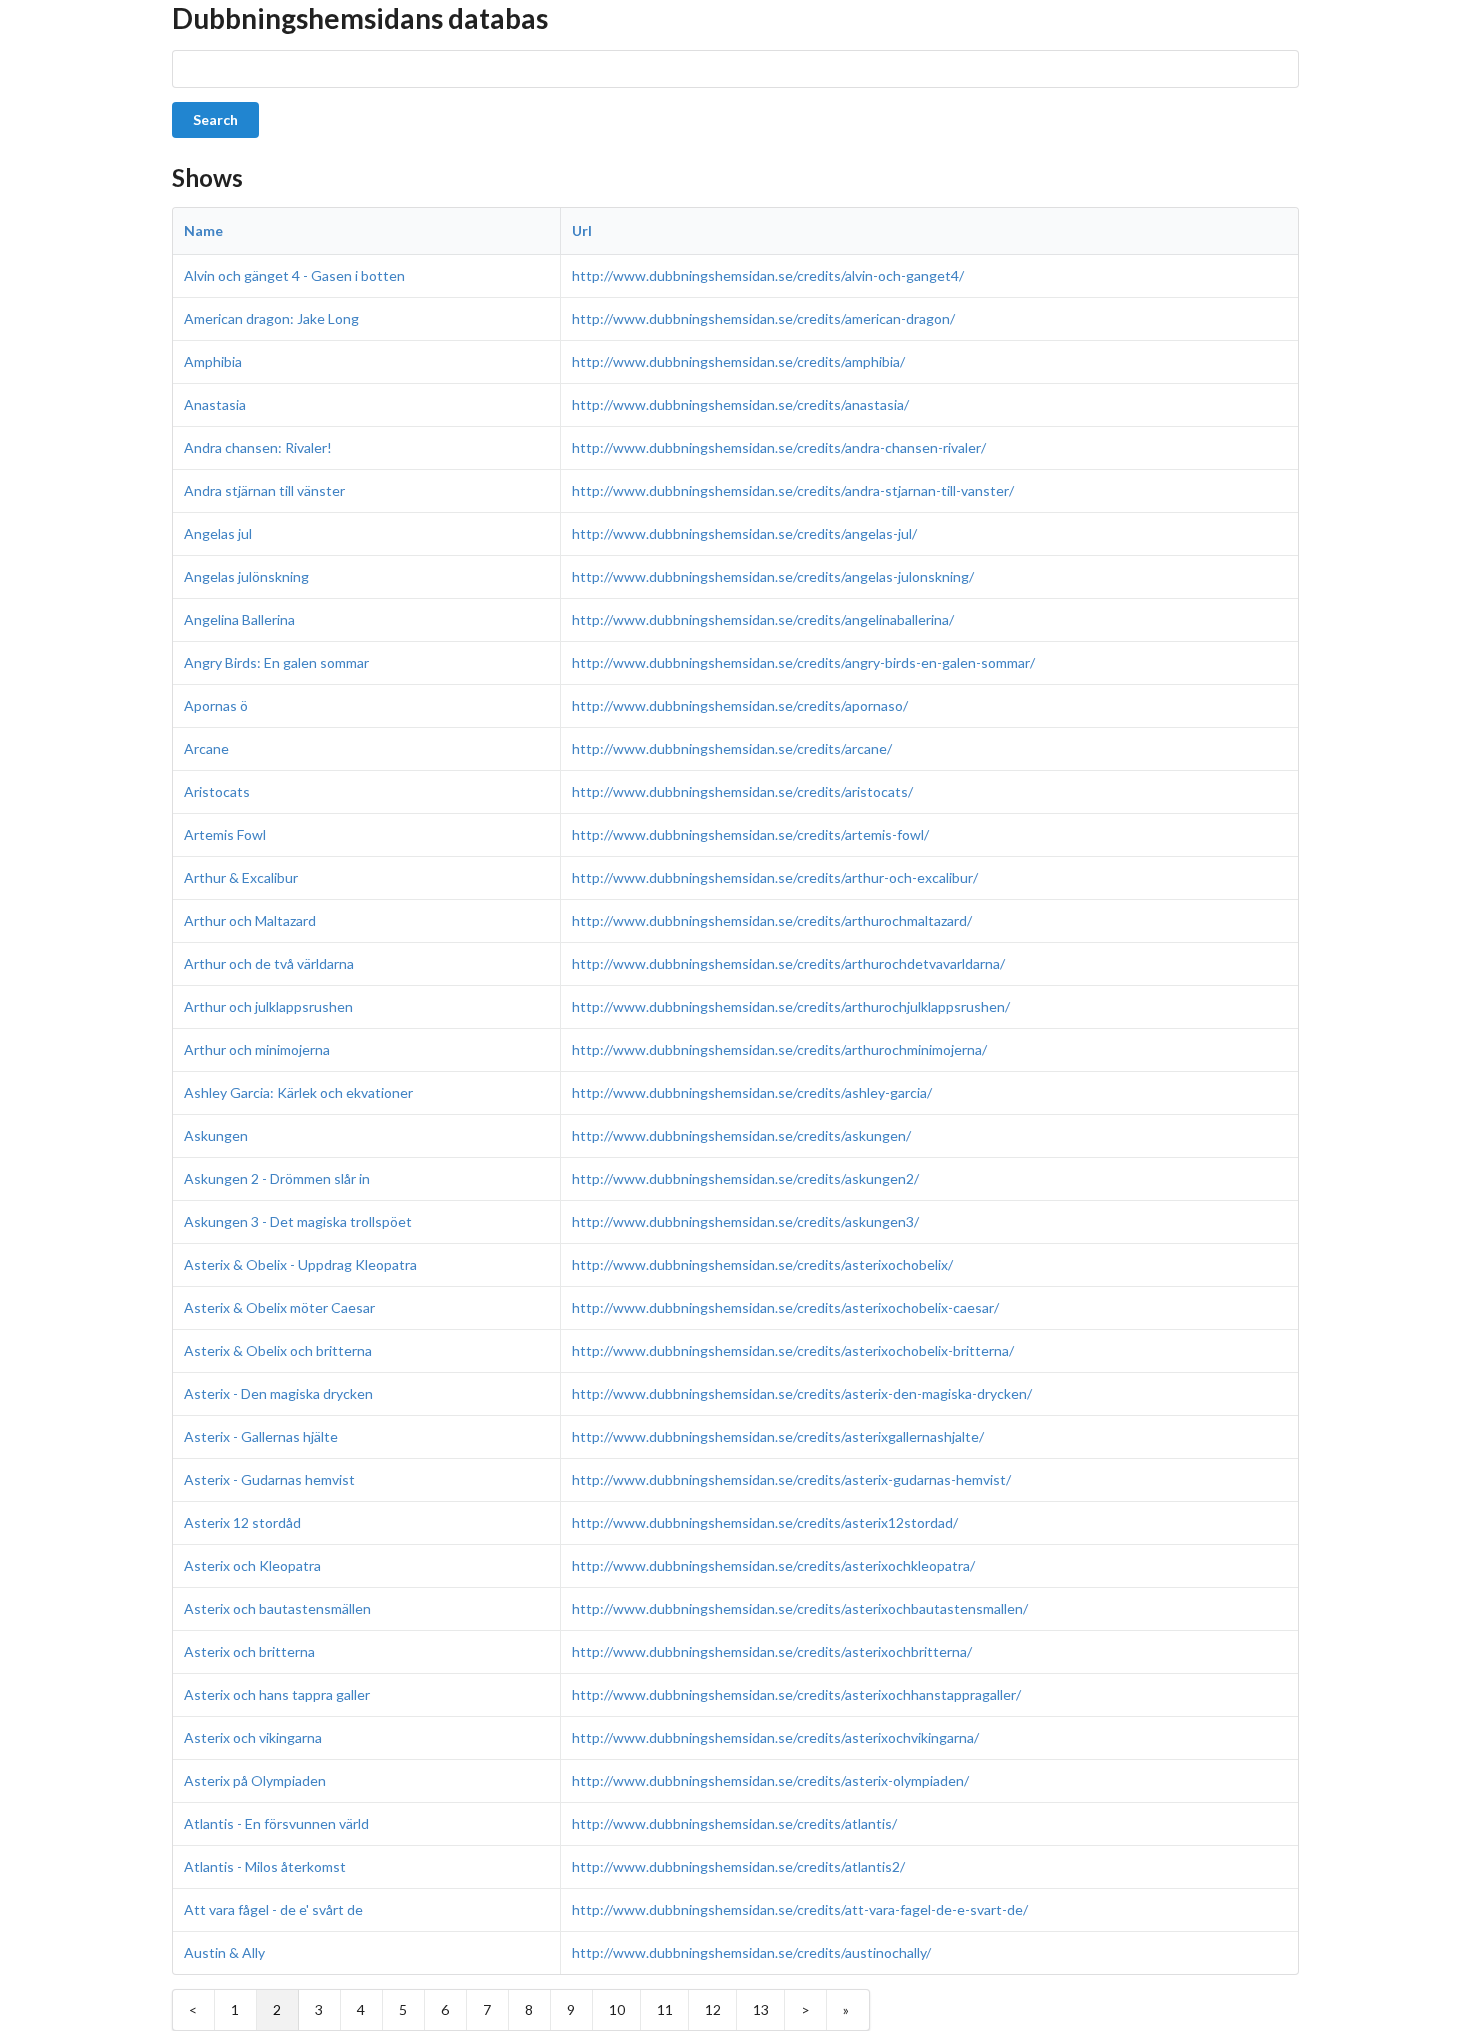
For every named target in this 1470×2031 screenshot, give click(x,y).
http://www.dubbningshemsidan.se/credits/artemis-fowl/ (750, 834)
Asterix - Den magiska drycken (278, 1393)
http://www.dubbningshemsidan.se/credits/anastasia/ (740, 404)
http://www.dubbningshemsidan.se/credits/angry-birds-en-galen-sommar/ (803, 662)
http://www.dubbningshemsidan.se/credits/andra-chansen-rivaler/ (779, 447)
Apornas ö (216, 705)
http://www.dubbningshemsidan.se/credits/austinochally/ (751, 1952)
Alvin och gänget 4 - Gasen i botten (294, 275)
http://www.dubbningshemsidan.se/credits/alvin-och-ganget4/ (768, 275)
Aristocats (217, 791)
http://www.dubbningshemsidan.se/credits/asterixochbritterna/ (772, 1651)
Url (582, 230)
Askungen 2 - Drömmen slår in (277, 1178)
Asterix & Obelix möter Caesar (279, 1307)
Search (215, 119)
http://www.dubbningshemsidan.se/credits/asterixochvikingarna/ (775, 1737)
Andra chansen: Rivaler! (258, 447)
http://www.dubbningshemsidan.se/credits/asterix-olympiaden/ (770, 1780)
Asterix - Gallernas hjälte (261, 1436)
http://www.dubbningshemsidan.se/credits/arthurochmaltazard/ (772, 920)
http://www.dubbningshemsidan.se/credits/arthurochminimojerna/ (779, 1049)
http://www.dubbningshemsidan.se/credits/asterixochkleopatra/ (773, 1565)
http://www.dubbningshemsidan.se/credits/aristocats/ (742, 791)
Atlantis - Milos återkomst (265, 1866)
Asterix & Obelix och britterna (278, 1350)
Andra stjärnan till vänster (264, 490)
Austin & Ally (224, 1952)
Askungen (216, 1135)
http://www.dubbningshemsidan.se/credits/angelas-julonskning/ (773, 576)
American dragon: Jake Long (271, 318)
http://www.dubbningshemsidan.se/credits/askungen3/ (745, 1221)
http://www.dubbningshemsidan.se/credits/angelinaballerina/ (763, 619)
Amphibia (213, 361)
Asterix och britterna (249, 1651)
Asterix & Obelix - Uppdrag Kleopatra (300, 1264)
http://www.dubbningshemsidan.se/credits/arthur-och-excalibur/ (775, 877)
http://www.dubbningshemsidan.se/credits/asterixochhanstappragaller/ (796, 1694)
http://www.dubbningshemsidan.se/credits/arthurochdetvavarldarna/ (788, 963)
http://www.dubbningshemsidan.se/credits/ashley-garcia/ (752, 1092)
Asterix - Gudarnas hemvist (269, 1479)
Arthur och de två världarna (269, 963)
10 (617, 2009)
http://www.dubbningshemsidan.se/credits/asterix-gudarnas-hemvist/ (791, 1479)
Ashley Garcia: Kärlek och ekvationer (298, 1092)
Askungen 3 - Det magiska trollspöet (298, 1221)
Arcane (206, 748)
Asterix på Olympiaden (255, 1780)
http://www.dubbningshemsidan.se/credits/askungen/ (741, 1135)
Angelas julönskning (246, 576)
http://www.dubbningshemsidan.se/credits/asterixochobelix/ (762, 1264)
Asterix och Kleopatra (252, 1565)
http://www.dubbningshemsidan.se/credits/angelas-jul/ (744, 533)
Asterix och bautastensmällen (277, 1608)
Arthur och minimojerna (257, 1049)
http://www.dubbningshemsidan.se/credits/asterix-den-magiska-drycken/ (802, 1393)
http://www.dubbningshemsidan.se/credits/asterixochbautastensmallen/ (800, 1608)
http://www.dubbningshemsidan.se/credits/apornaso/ (740, 705)
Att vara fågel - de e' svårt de (273, 1909)
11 (665, 2009)
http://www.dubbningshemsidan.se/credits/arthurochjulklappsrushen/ (791, 1006)
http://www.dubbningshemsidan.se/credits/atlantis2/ (738, 1866)
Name (203, 230)
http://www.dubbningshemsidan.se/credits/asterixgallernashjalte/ (778, 1436)
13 (761, 2009)
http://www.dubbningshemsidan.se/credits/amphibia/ (738, 361)
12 (713, 2009)
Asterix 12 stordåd (242, 1522)
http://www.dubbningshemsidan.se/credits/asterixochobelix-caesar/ (785, 1307)
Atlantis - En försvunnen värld (276, 1823)
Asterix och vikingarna (253, 1737)
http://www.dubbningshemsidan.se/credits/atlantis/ (734, 1823)
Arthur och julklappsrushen (268, 1006)
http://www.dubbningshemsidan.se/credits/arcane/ (732, 748)
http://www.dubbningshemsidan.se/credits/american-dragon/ (763, 318)
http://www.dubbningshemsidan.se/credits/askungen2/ (745, 1178)
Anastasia (215, 404)
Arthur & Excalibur (241, 877)
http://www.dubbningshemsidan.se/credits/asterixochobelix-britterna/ (793, 1350)
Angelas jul (218, 533)
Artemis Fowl (225, 834)
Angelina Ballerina (239, 619)
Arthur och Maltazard (250, 920)
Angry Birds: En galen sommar (276, 662)
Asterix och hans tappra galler (277, 1694)
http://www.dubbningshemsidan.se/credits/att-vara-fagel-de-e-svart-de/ (800, 1909)
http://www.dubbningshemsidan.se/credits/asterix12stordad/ (765, 1522)
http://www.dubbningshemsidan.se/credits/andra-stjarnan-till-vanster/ (793, 490)
